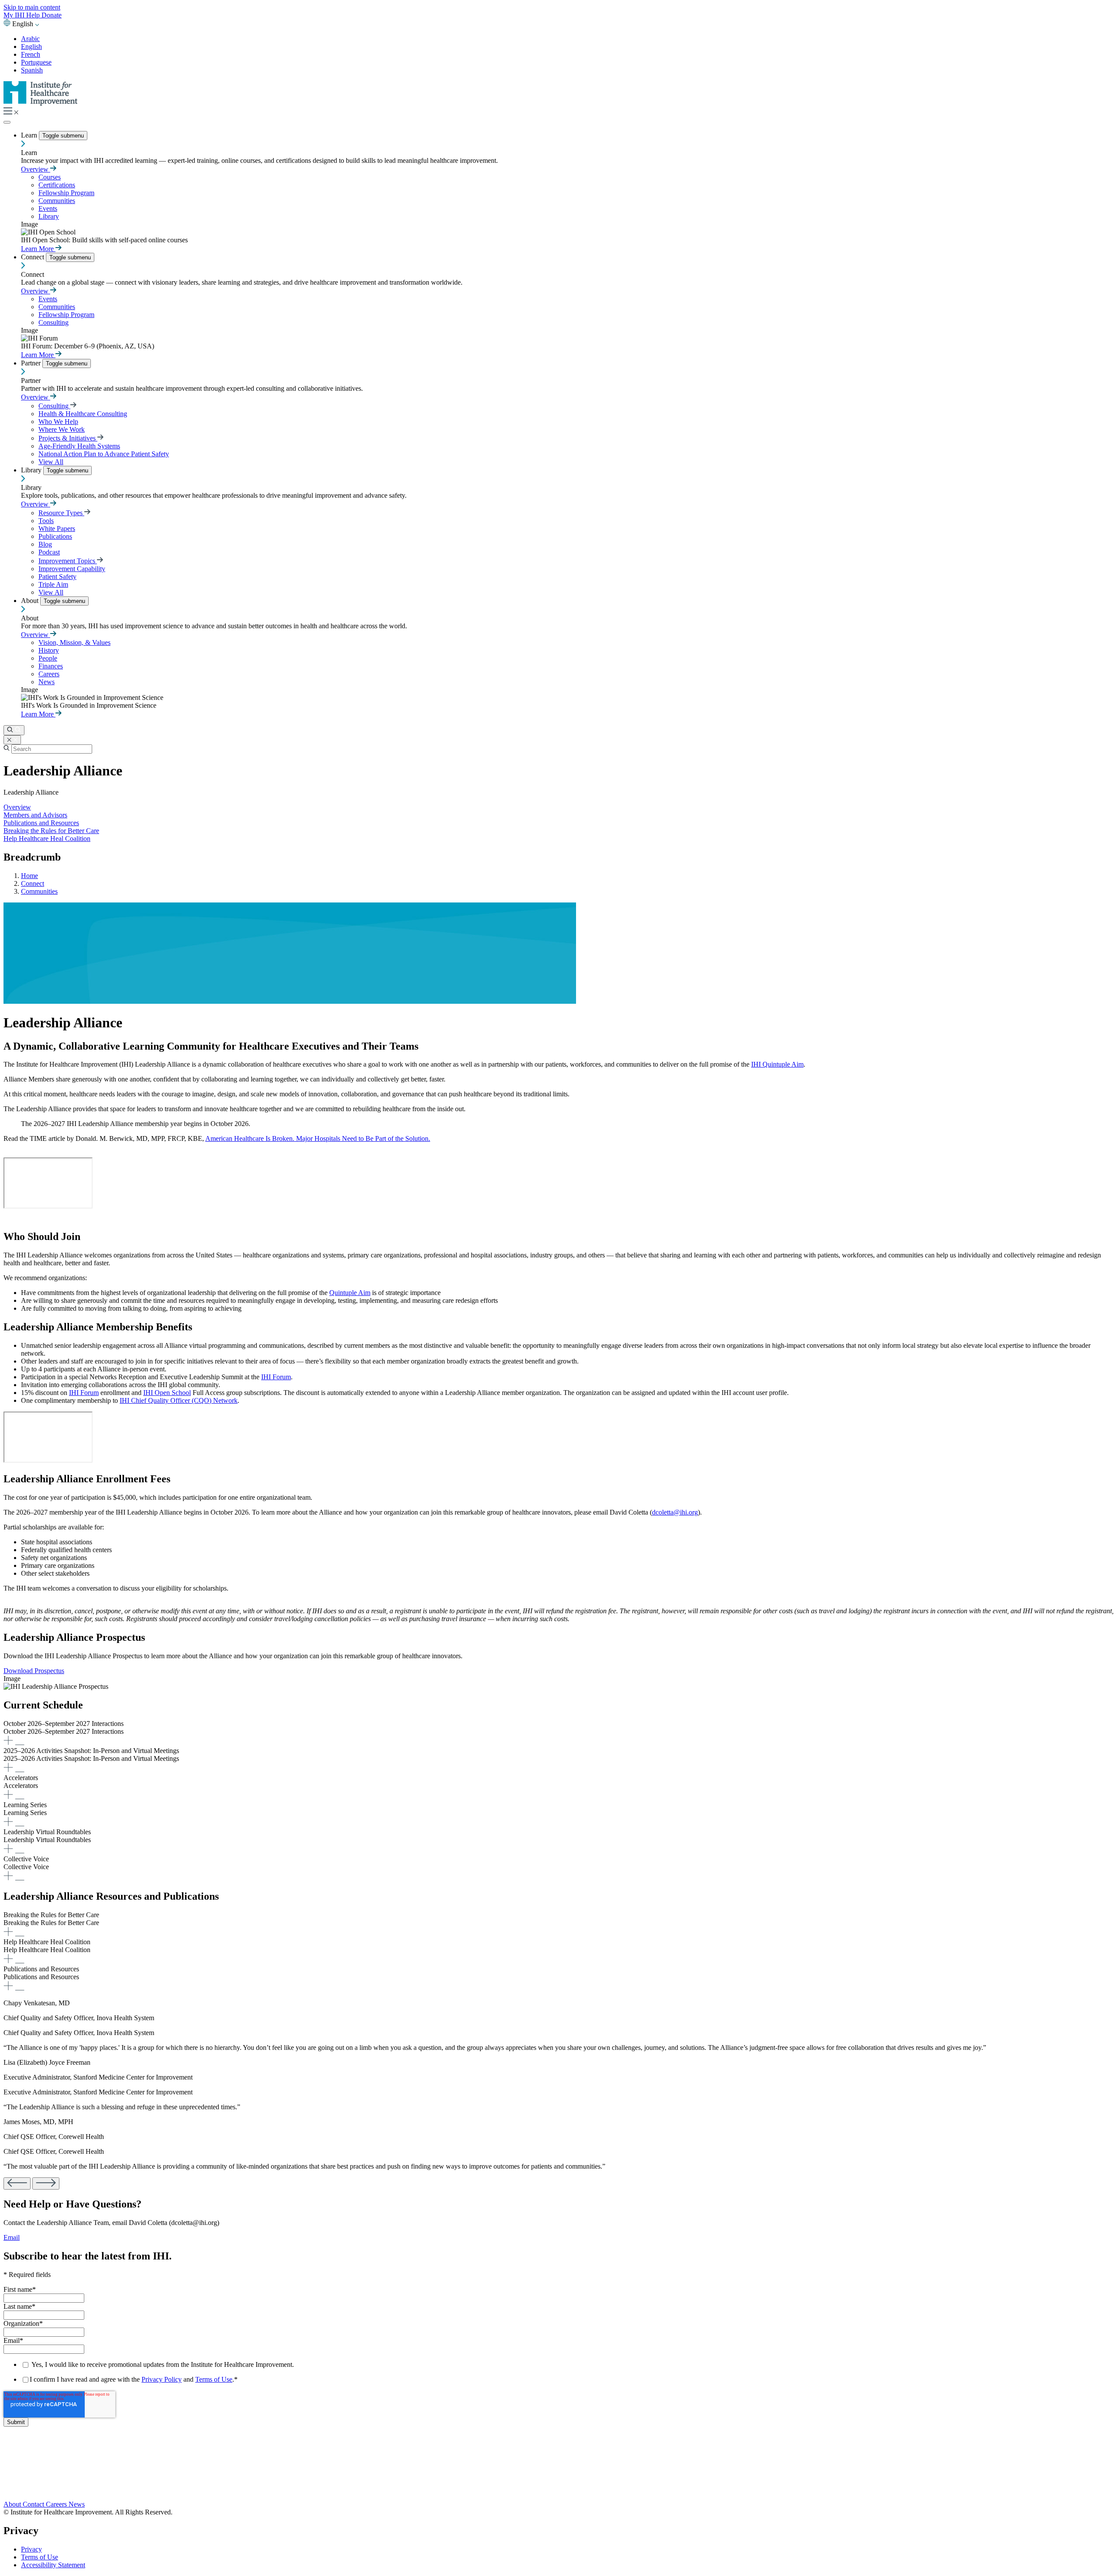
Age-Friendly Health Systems (79, 446)
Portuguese (36, 62)
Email (12, 2237)
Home (29, 876)
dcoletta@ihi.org (675, 1512)
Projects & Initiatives (68, 438)
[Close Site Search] (12, 740)
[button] (559, 1733)
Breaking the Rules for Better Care (51, 831)
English (31, 46)
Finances (51, 666)
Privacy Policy (162, 2379)
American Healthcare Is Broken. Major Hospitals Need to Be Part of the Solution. (318, 1138)
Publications (55, 536)
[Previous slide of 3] (17, 2183)
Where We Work (62, 429)
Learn (30, 135)
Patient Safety (57, 577)
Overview (36, 169)
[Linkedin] (559, 2495)
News (47, 682)
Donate (52, 15)
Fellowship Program (66, 193)
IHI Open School (167, 1393)
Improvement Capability (72, 569)
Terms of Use (214, 2379)
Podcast (49, 552)
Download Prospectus (34, 1671)
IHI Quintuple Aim (777, 1064)
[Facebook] (559, 2459)
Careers (49, 674)
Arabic (30, 39)
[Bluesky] (559, 2469)
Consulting (53, 322)
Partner (32, 363)
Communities (57, 201)
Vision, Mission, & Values (74, 642)
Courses (50, 177)
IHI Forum (276, 1377)
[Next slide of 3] (46, 2183)
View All (51, 462)
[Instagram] (559, 2486)
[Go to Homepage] (41, 103)
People (48, 658)
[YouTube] (559, 2478)
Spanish (32, 70)
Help (34, 15)
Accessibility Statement (53, 2565)
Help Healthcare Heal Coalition (47, 839)
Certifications (57, 185)
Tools (46, 521)
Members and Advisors (35, 815)
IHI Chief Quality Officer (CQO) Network (179, 1400)
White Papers (57, 529)
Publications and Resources (41, 823)
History (49, 650)
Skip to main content (32, 7)
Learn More (38, 249)
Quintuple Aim (350, 1293)
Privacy (31, 2549)
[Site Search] (14, 730)
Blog (45, 544)
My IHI (15, 15)
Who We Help (58, 422)
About (31, 601)
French (31, 54)
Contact (34, 2504)
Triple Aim (53, 584)
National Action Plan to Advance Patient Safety (104, 454)
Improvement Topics (68, 561)
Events (48, 208)
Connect (33, 257)
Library (49, 216)
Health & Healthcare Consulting (83, 414)
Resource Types (61, 513)
